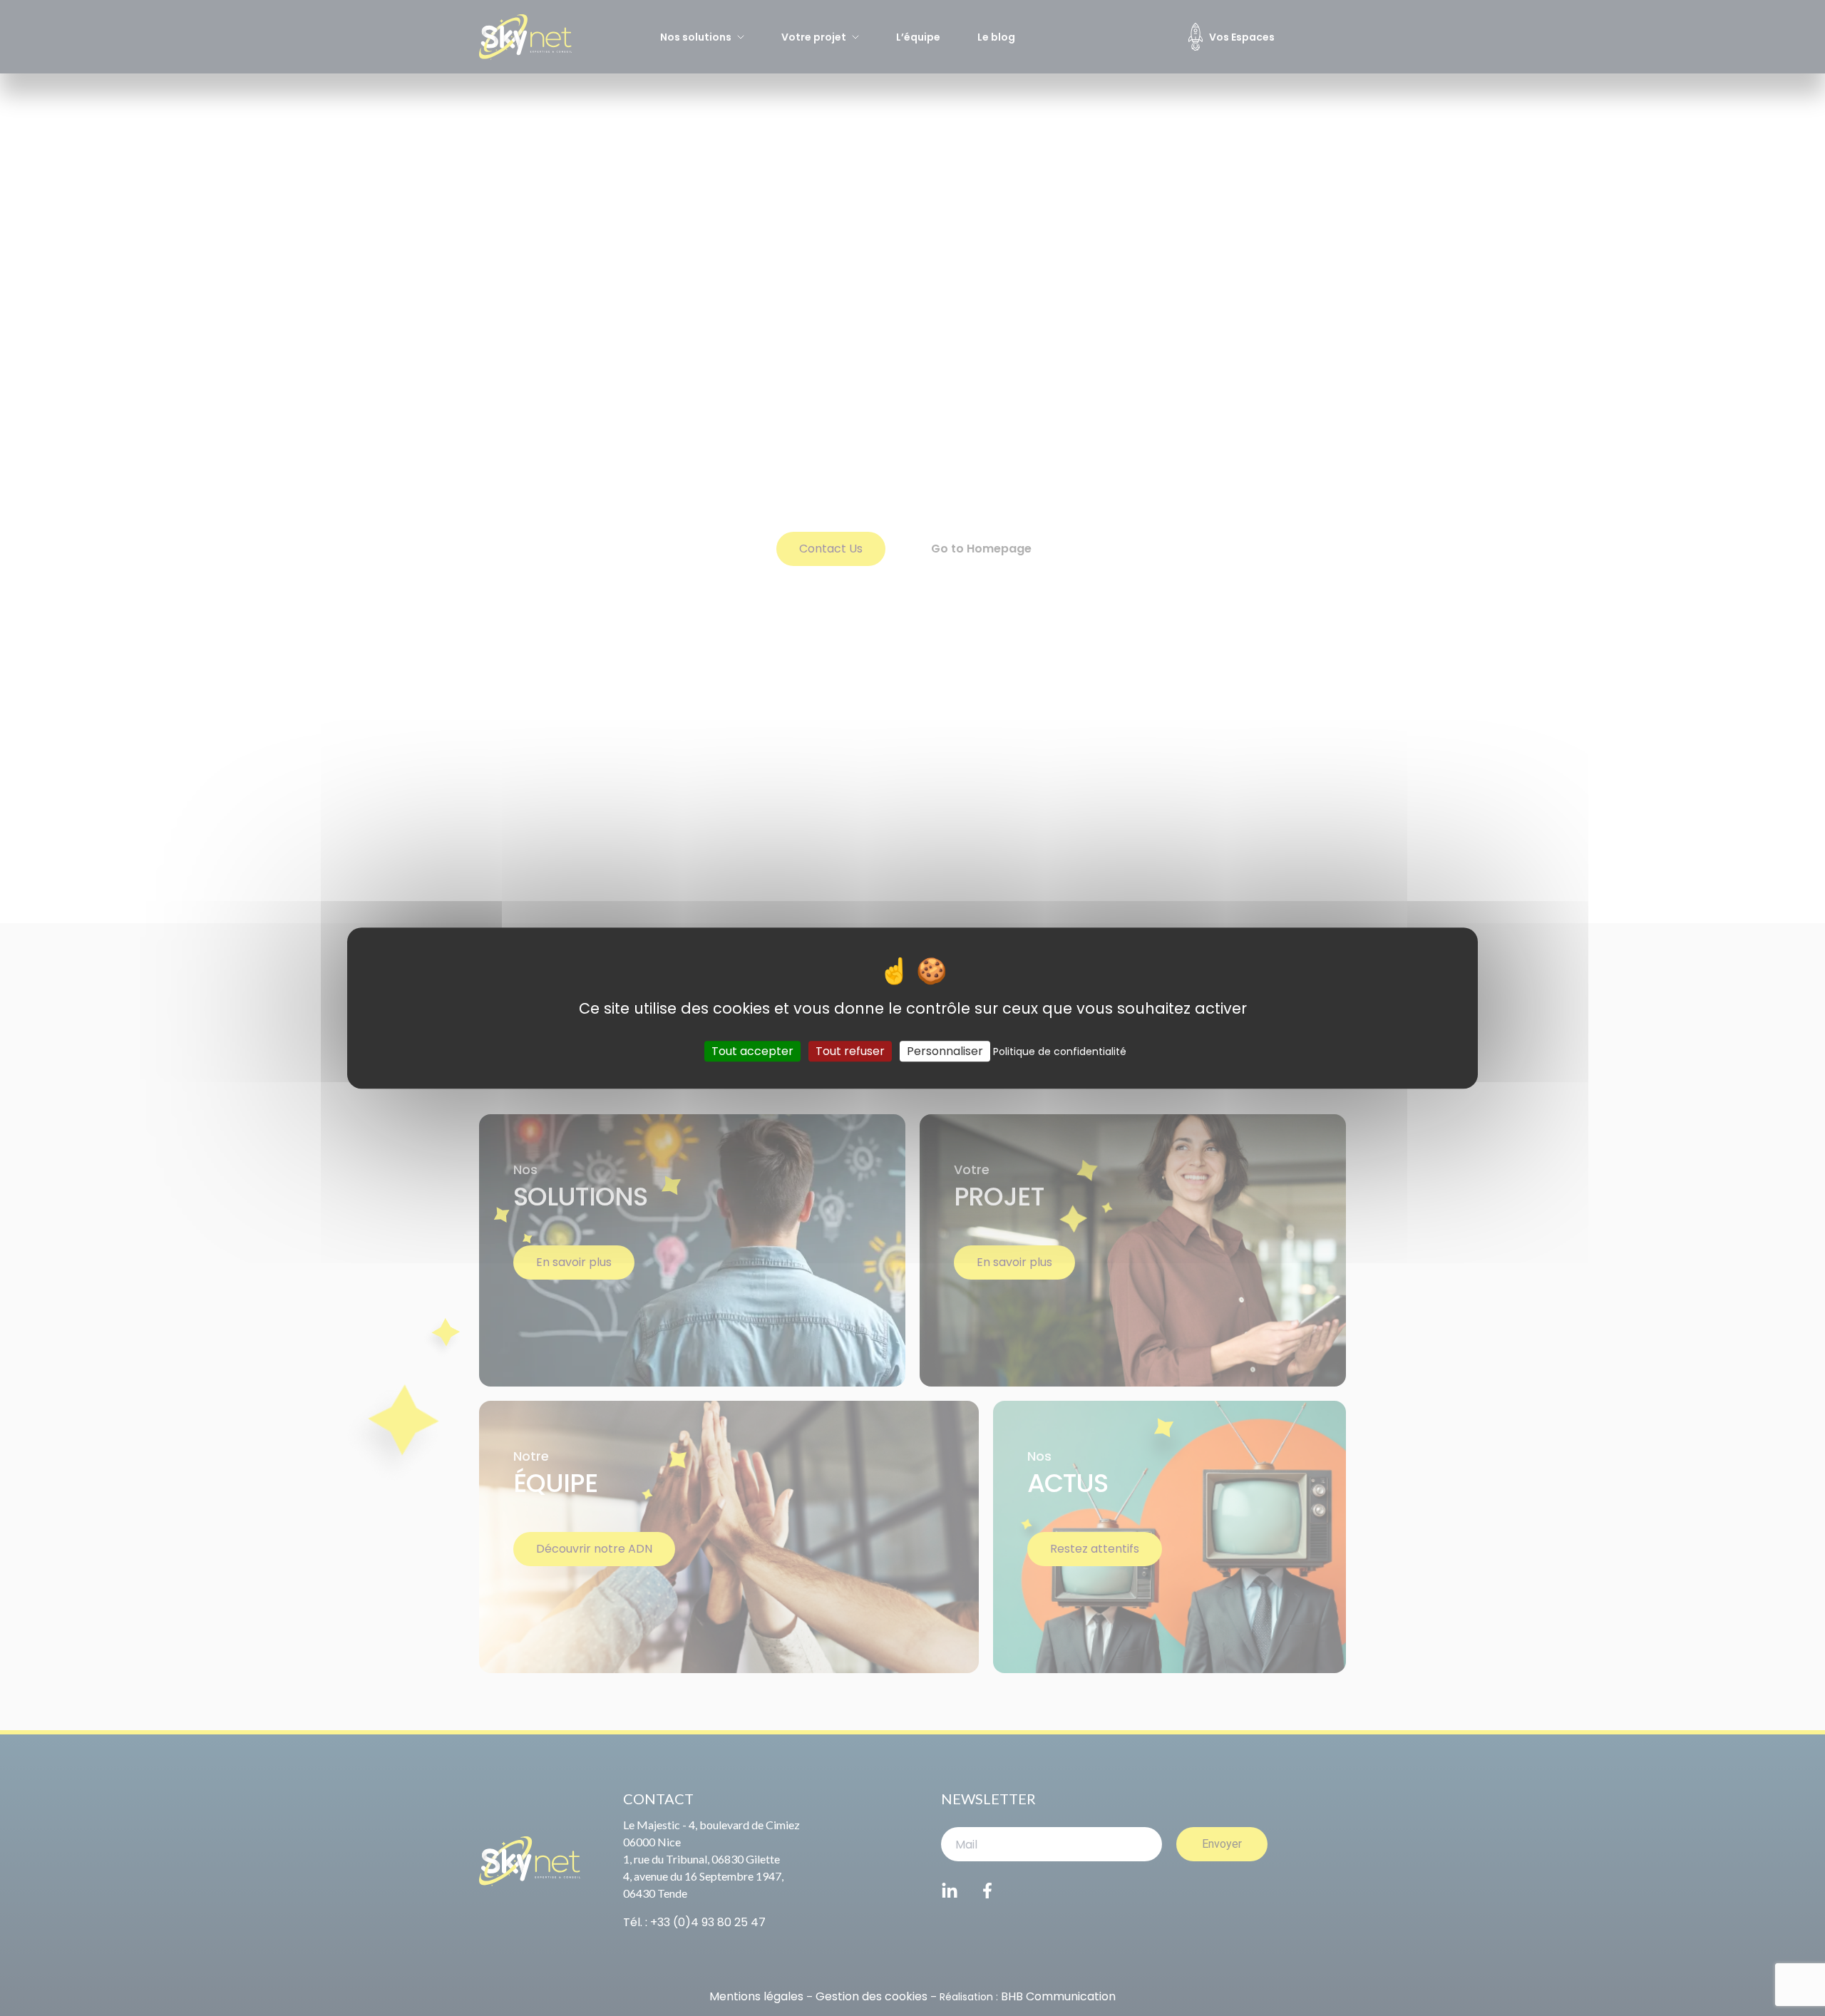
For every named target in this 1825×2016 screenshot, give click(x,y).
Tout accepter (752, 1051)
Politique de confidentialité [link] (1060, 1051)
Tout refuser (850, 1051)
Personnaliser (945, 1051)
